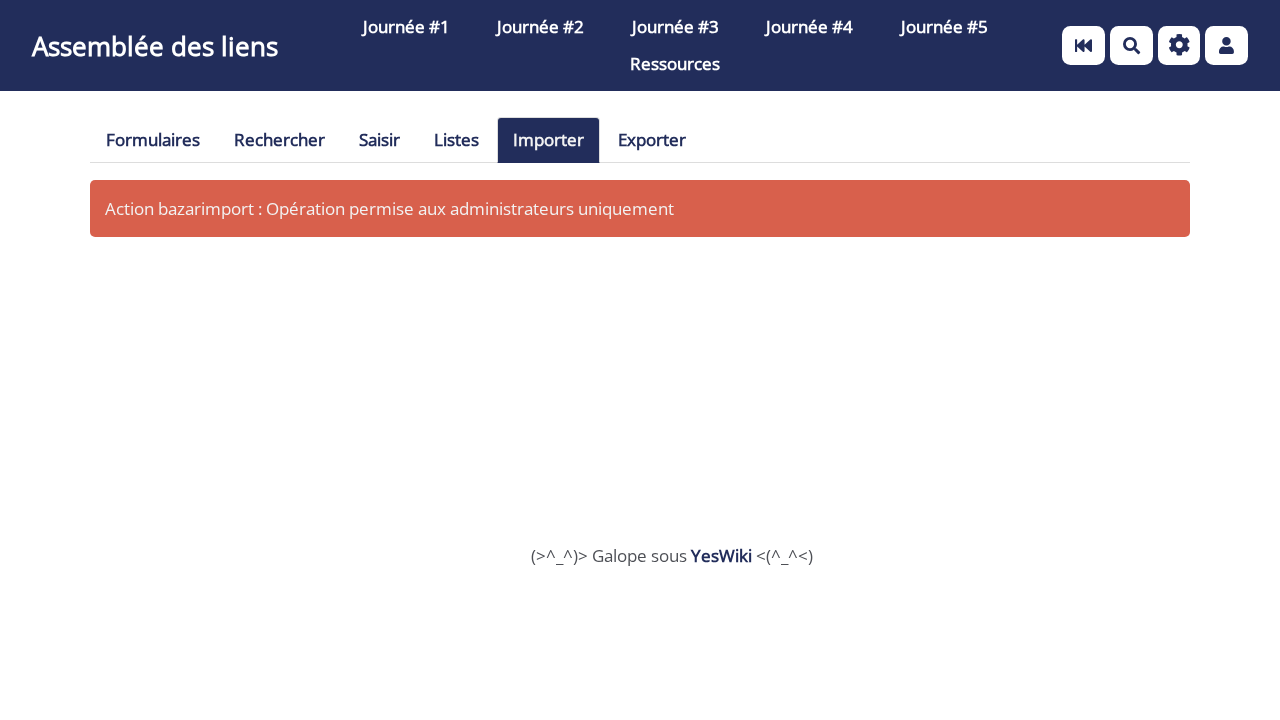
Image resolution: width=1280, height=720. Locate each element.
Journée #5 (944, 26)
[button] (1226, 45)
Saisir (379, 139)
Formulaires (153, 139)
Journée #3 (675, 26)
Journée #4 (809, 26)
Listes (456, 139)
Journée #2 (540, 26)
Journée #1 (406, 26)
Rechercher (279, 139)
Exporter (652, 139)
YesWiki (721, 555)
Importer (548, 139)
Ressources (675, 63)
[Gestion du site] (1179, 45)
